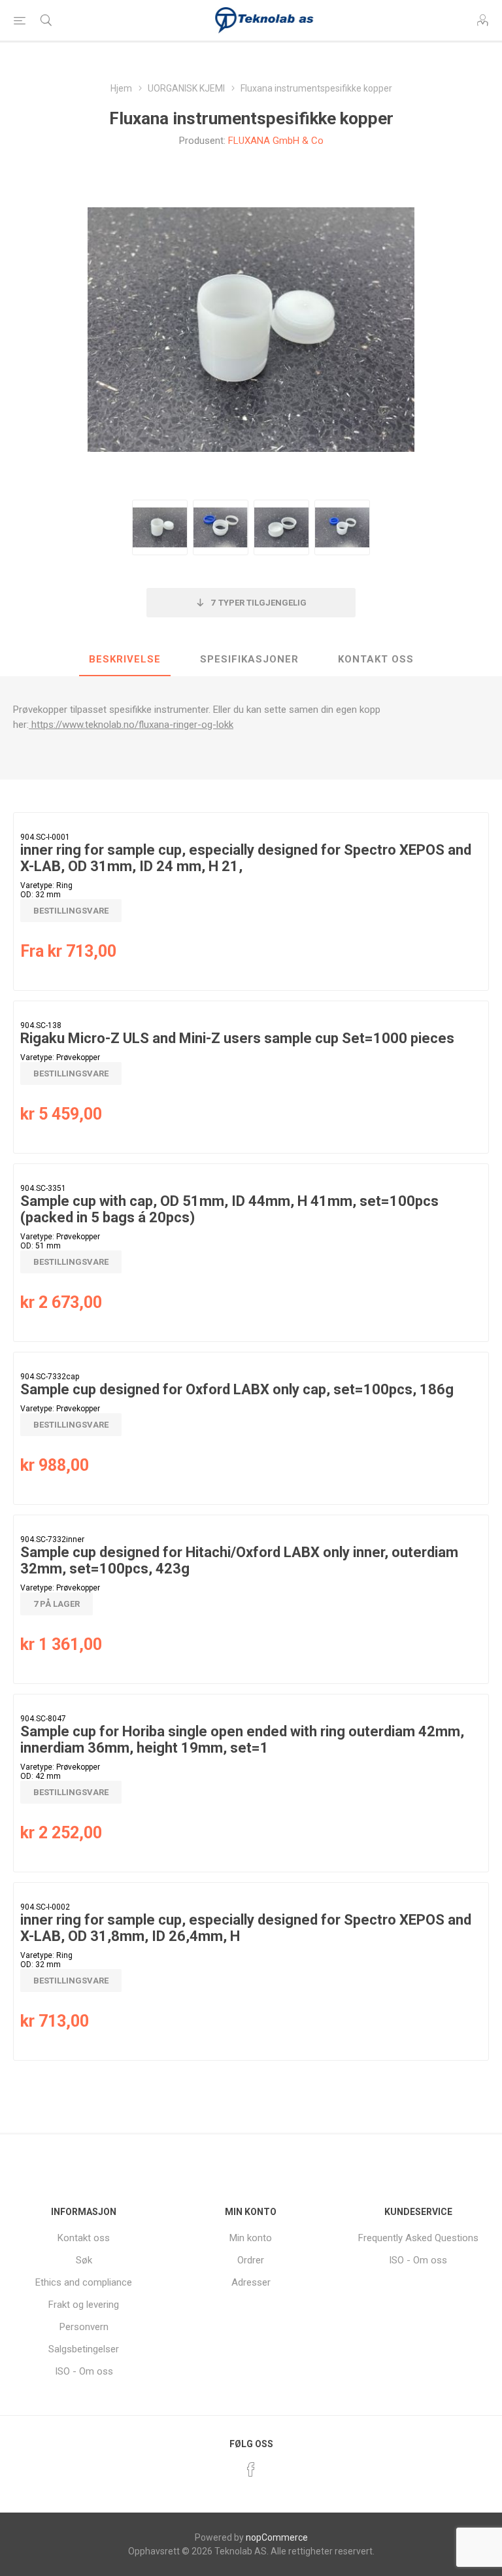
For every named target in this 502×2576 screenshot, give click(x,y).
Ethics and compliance (84, 2282)
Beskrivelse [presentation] (125, 659)
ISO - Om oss (84, 2371)
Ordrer (251, 2260)
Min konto (251, 2238)
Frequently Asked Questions (418, 2238)
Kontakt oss (84, 2238)
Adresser (251, 2282)
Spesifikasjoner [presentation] (249, 659)
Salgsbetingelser (84, 2349)
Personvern (84, 2327)
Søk (84, 2260)
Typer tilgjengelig (259, 603)
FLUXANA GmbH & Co (276, 141)
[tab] (125, 660)
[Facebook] (251, 2469)
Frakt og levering (84, 2305)
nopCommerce (277, 2537)
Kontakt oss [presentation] (376, 659)
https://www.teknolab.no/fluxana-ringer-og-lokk (132, 725)
